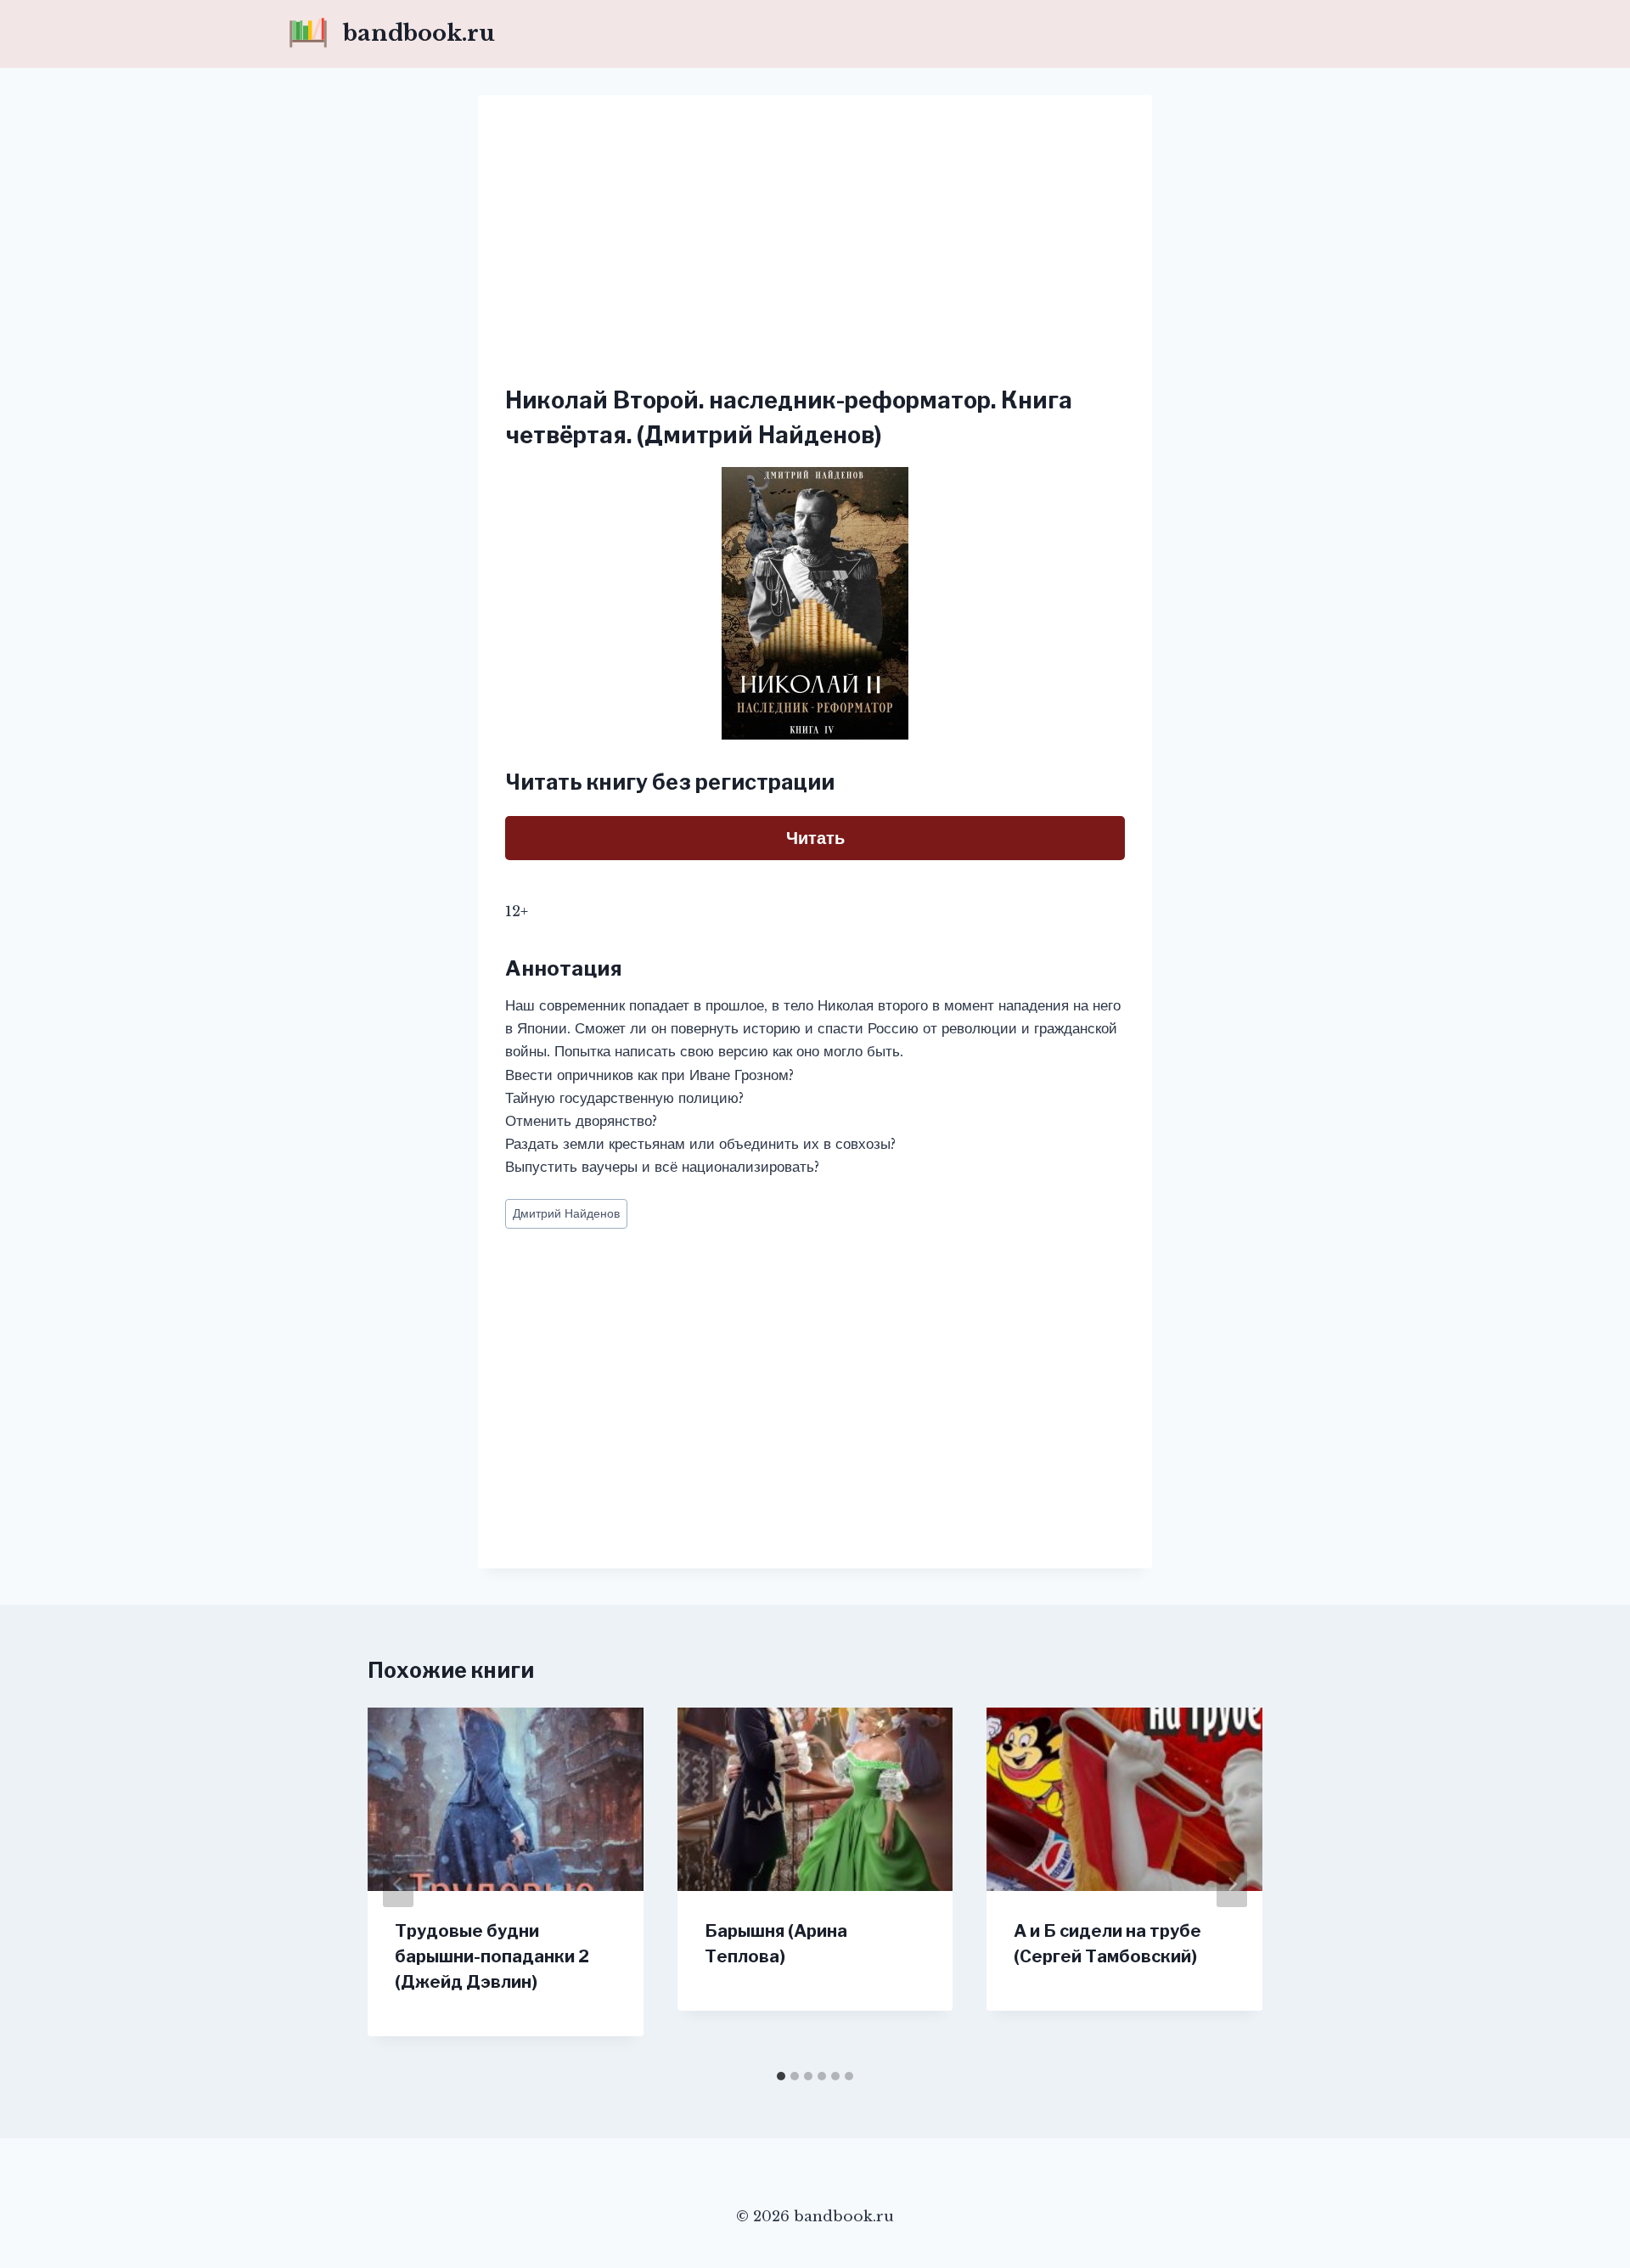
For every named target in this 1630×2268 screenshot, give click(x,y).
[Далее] (1232, 1884)
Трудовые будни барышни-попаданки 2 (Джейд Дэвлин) (492, 1956)
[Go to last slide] (398, 1884)
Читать (815, 838)
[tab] (781, 2076)
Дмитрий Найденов (566, 1214)
